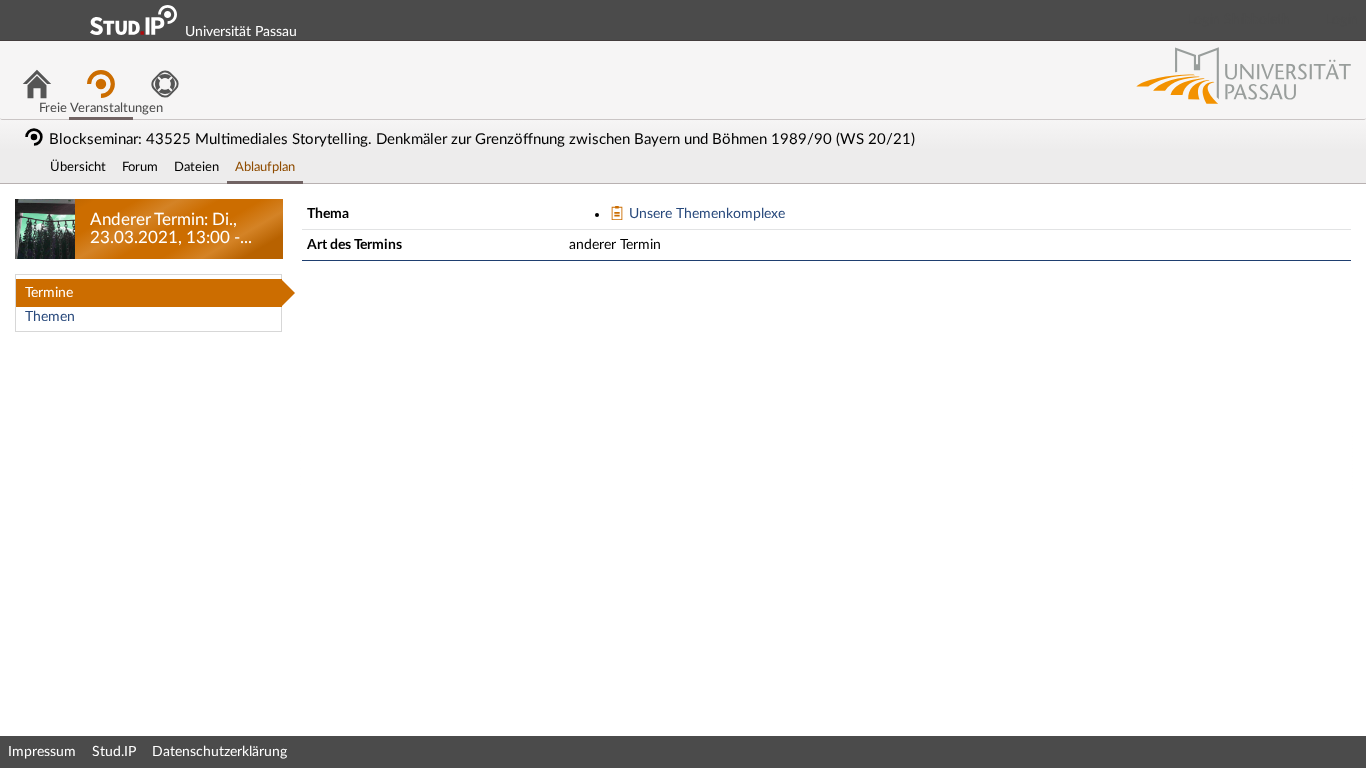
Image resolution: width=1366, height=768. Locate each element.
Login (1342, 20)
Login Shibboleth (1239, 20)
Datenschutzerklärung (219, 752)
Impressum (42, 752)
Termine (49, 293)
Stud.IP (114, 752)
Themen (50, 317)
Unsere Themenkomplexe (705, 214)
